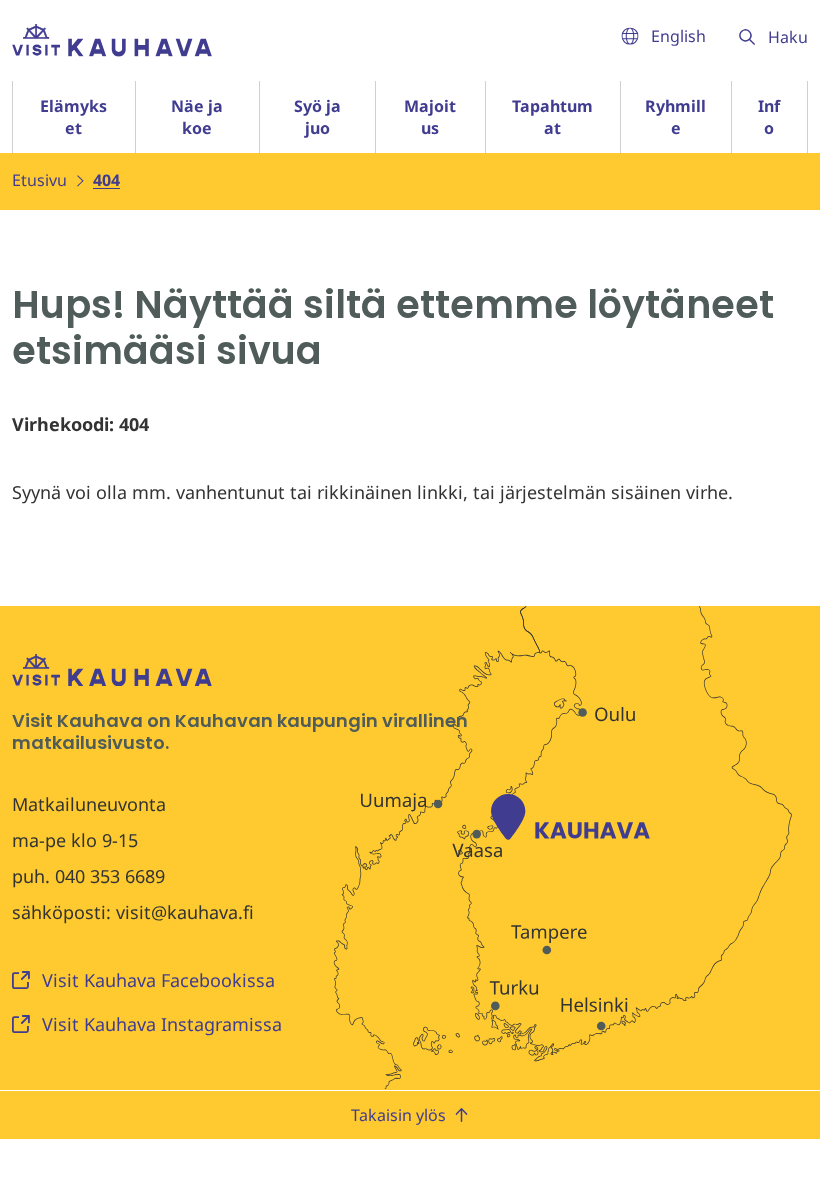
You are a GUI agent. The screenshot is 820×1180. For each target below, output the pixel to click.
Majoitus (430, 117)
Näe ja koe (197, 117)
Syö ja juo (317, 117)
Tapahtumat (552, 117)
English (678, 36)
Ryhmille (675, 117)
